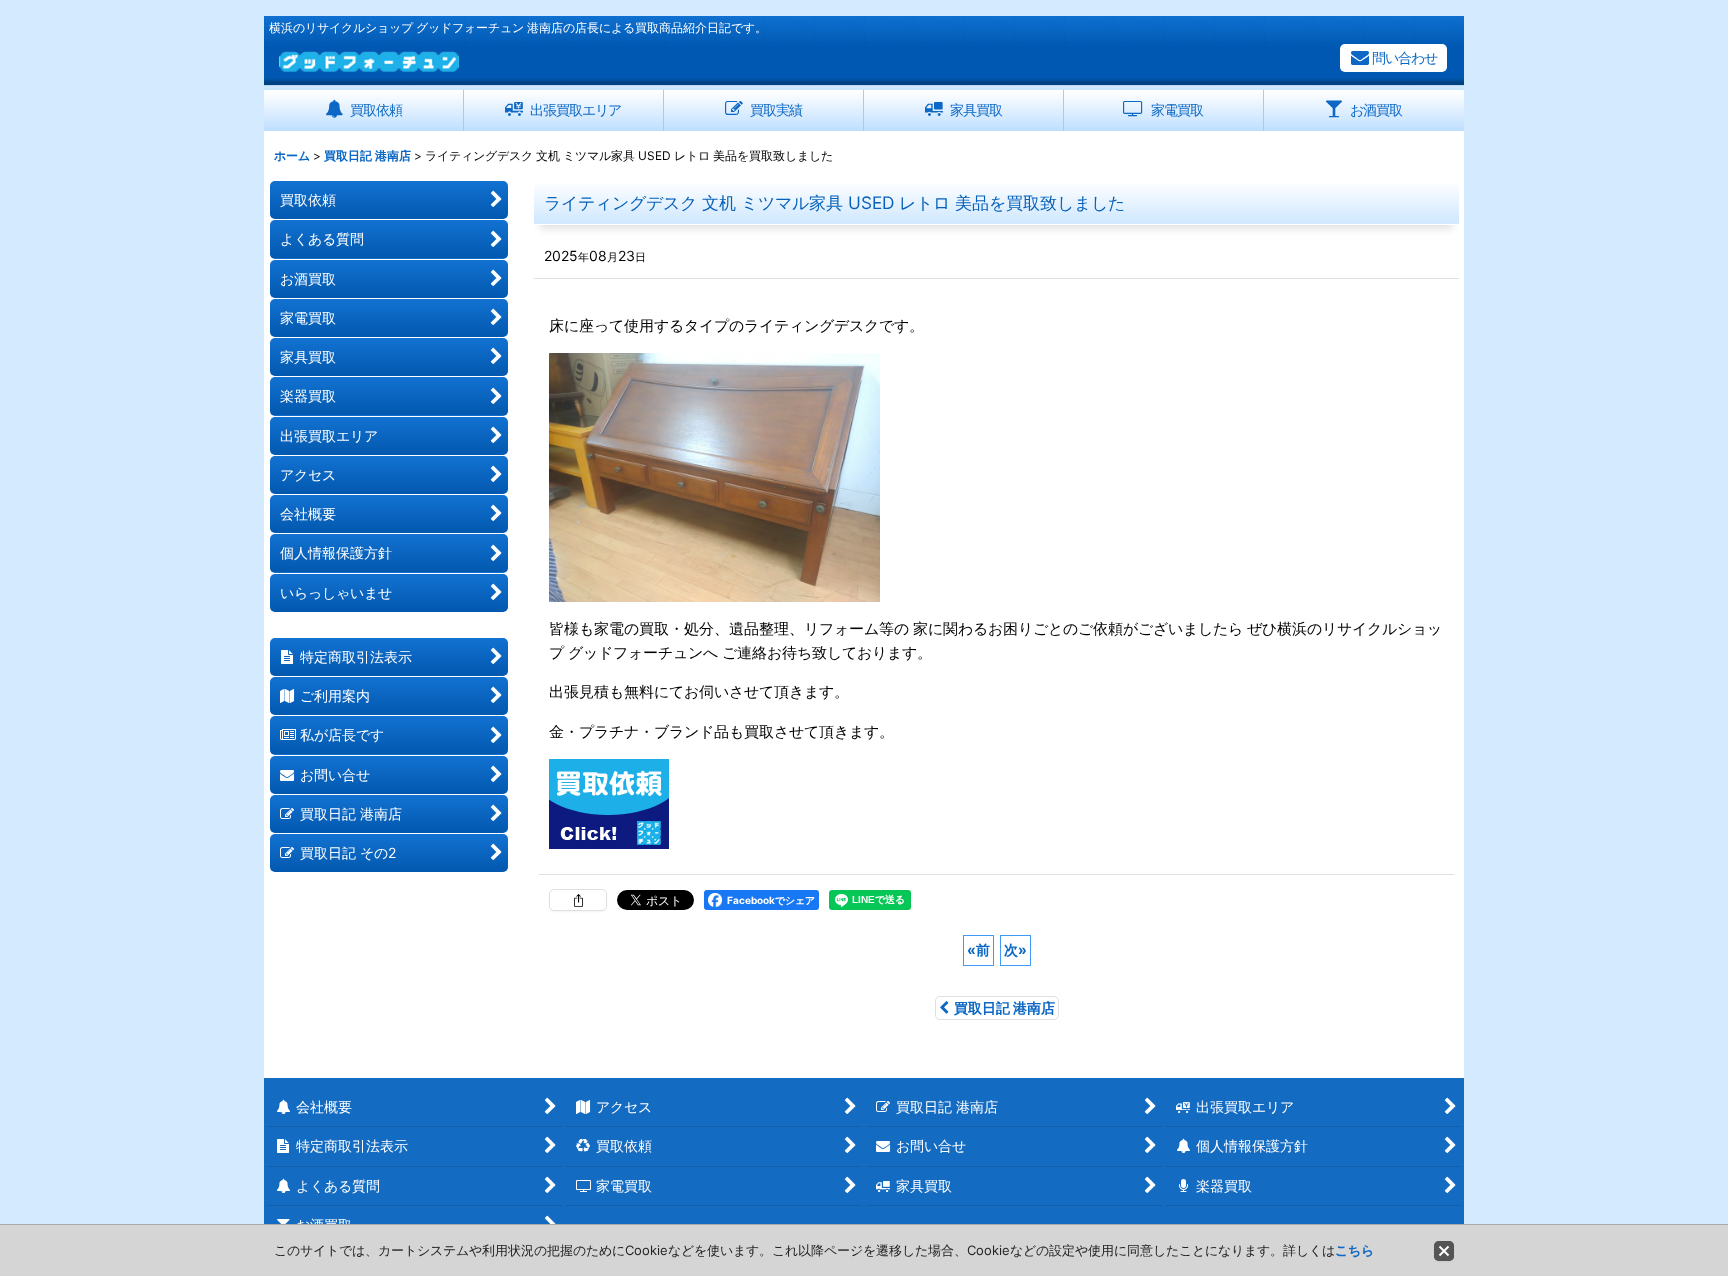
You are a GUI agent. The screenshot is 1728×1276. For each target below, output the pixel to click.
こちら (1354, 1250)
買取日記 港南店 (1004, 1007)
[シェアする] (578, 900)
